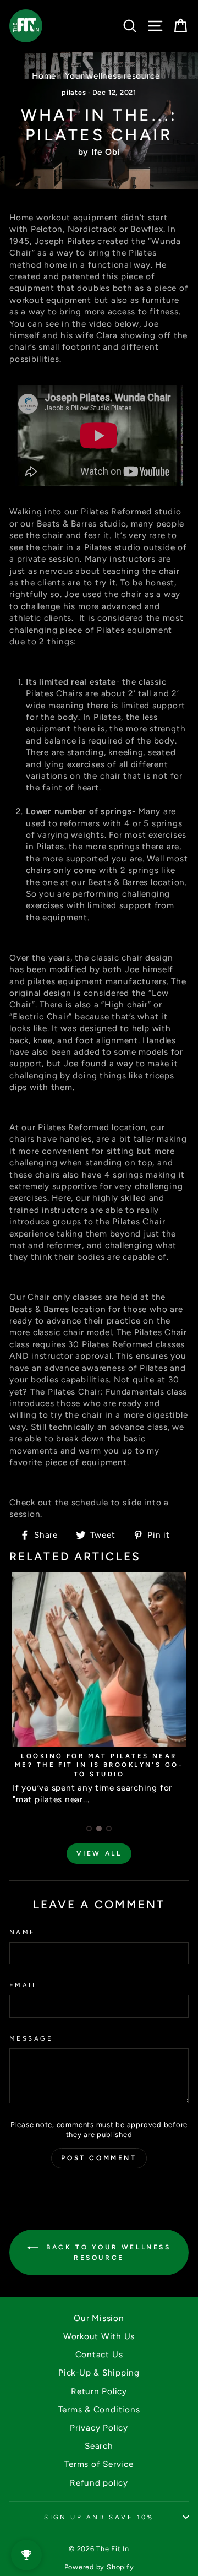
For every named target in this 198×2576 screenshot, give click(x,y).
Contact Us (99, 2354)
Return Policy (99, 2391)
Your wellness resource (112, 76)
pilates (74, 92)
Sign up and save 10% (99, 2517)
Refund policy (99, 2483)
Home (44, 76)
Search (99, 2446)
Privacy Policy (99, 2428)
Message (31, 2038)
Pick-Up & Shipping (99, 2372)
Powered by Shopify (99, 2567)
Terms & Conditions (99, 2409)
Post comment (99, 2158)
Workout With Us (99, 2336)
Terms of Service (99, 2464)
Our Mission (99, 2318)
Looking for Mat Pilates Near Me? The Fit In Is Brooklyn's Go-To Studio (99, 1765)
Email (23, 1985)
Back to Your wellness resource (106, 2252)
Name (23, 1932)
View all (99, 1853)
